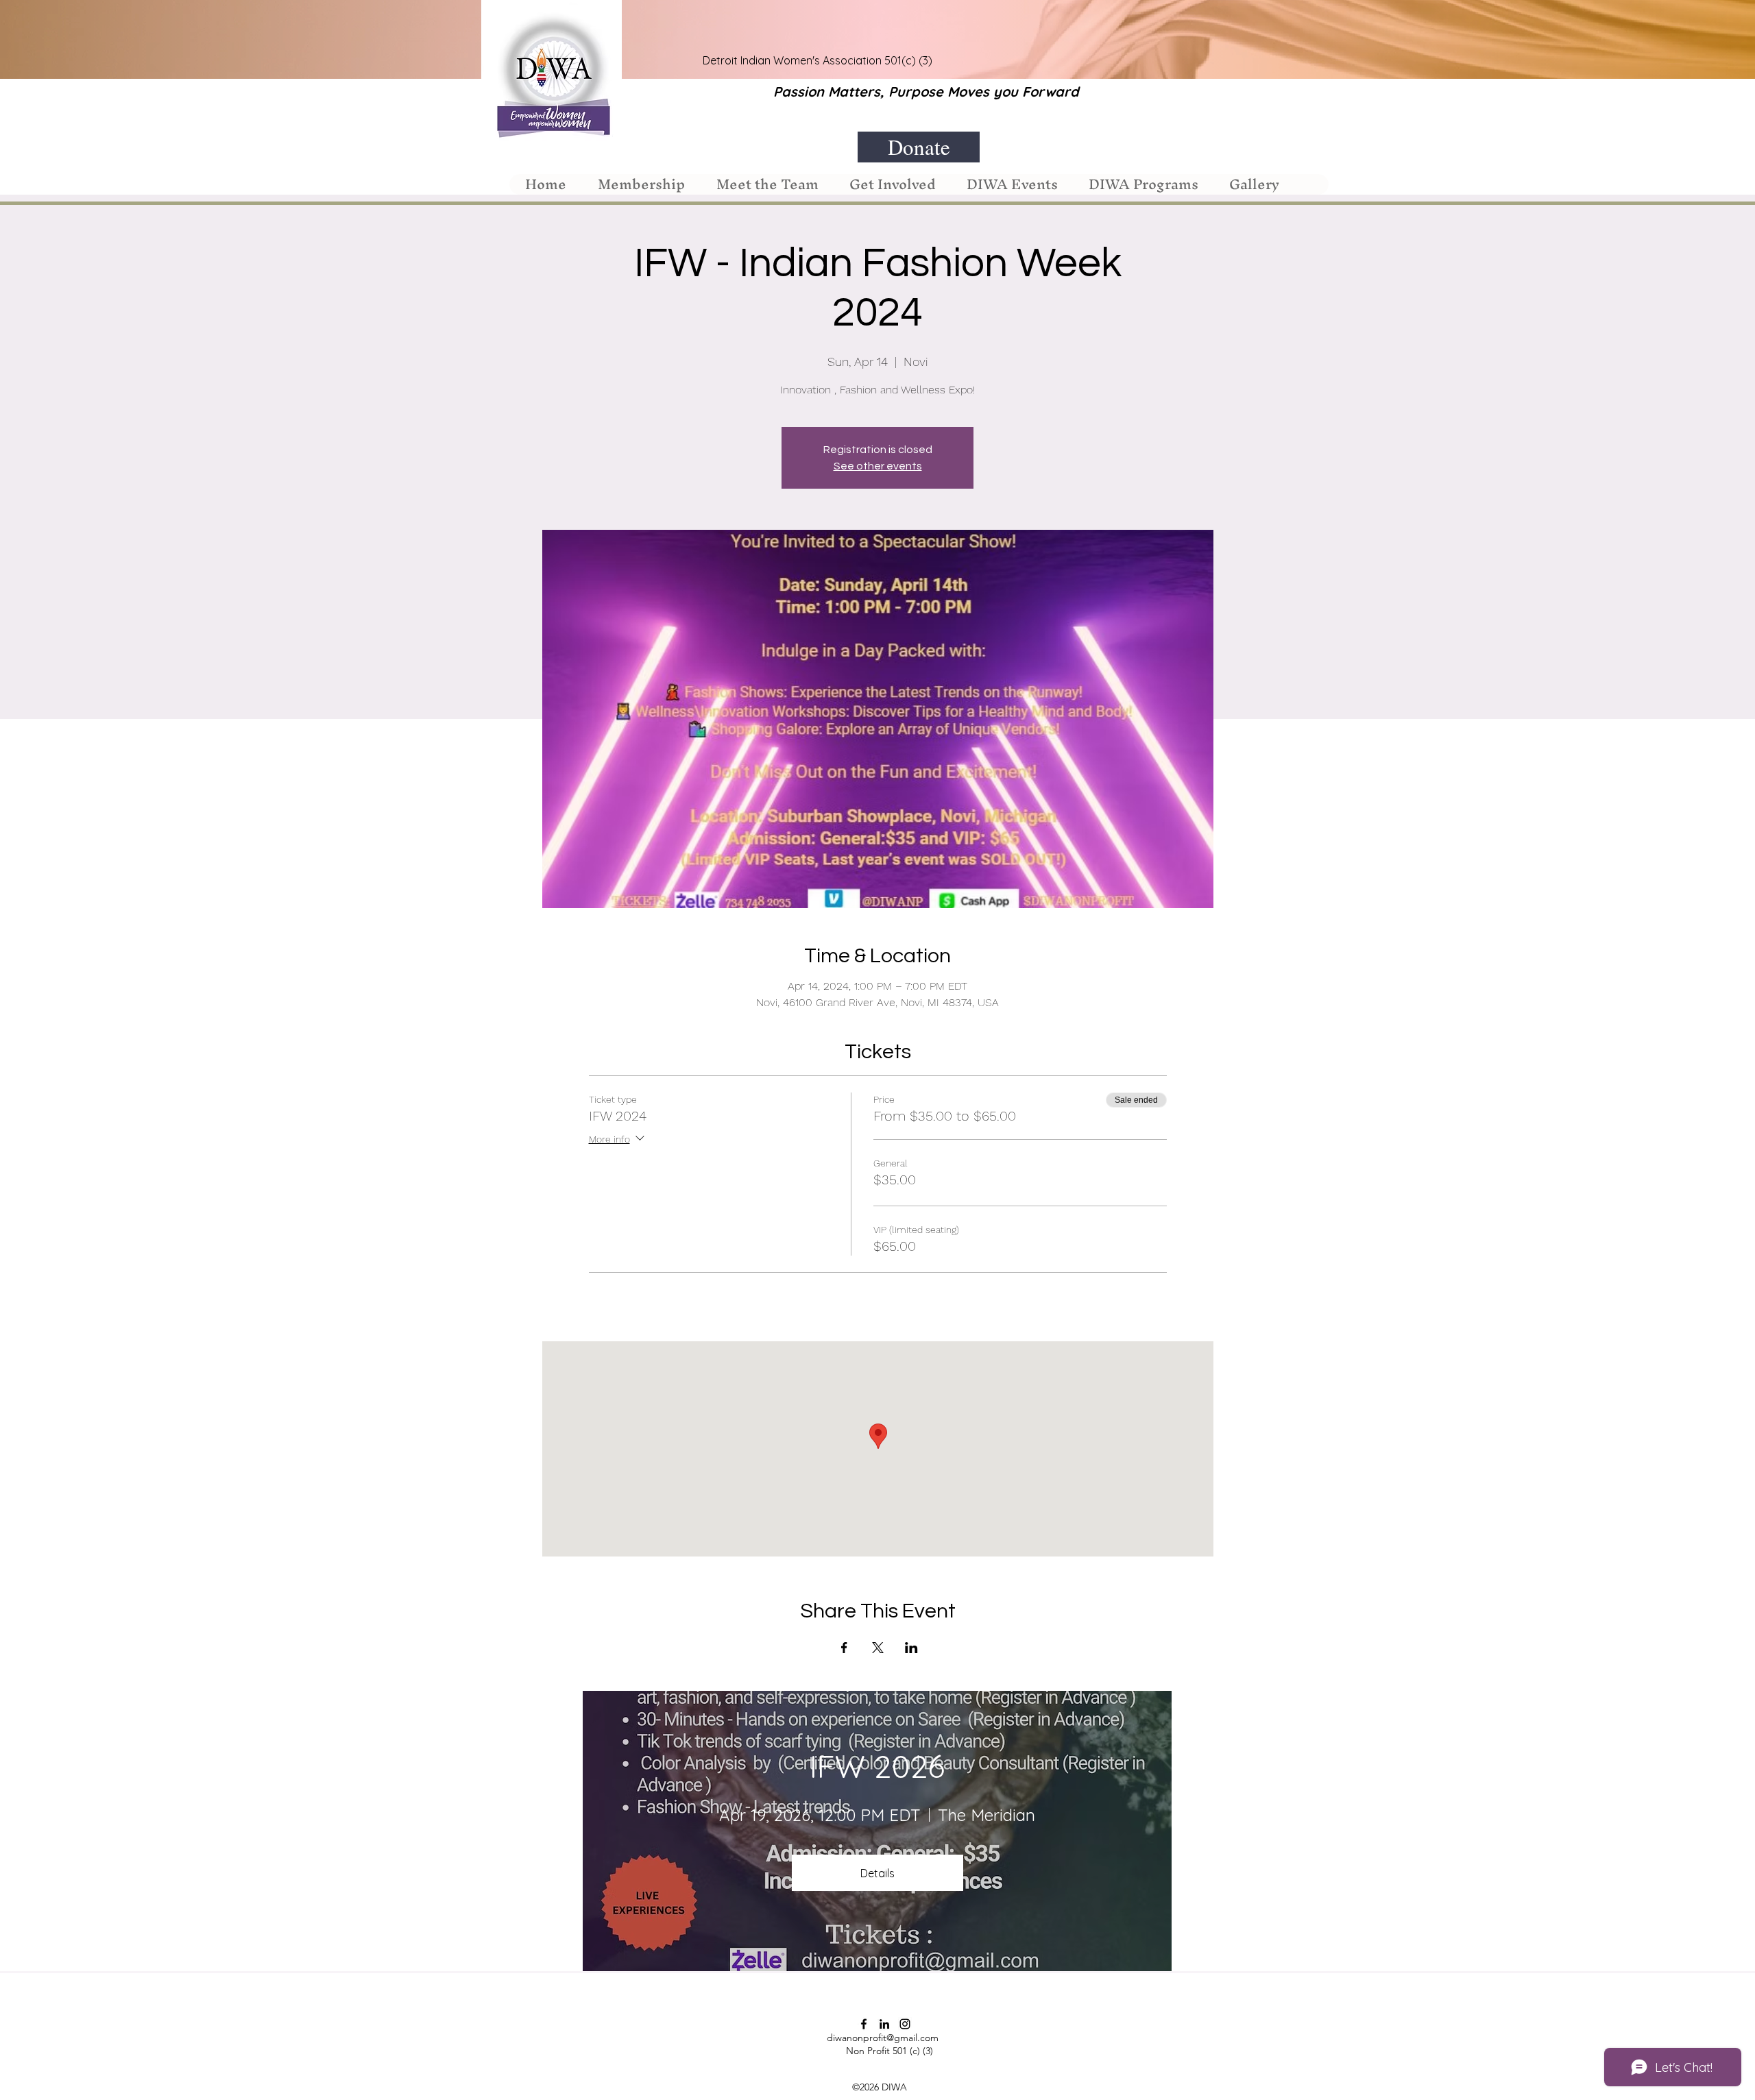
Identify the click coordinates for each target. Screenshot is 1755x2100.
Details (877, 1873)
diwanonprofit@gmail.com (883, 2038)
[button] (641, 184)
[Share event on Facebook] (844, 1648)
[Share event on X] (878, 1648)
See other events (878, 466)
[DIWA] (864, 2024)
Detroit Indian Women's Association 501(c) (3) (818, 60)
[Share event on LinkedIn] (911, 1648)
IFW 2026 (877, 1766)
